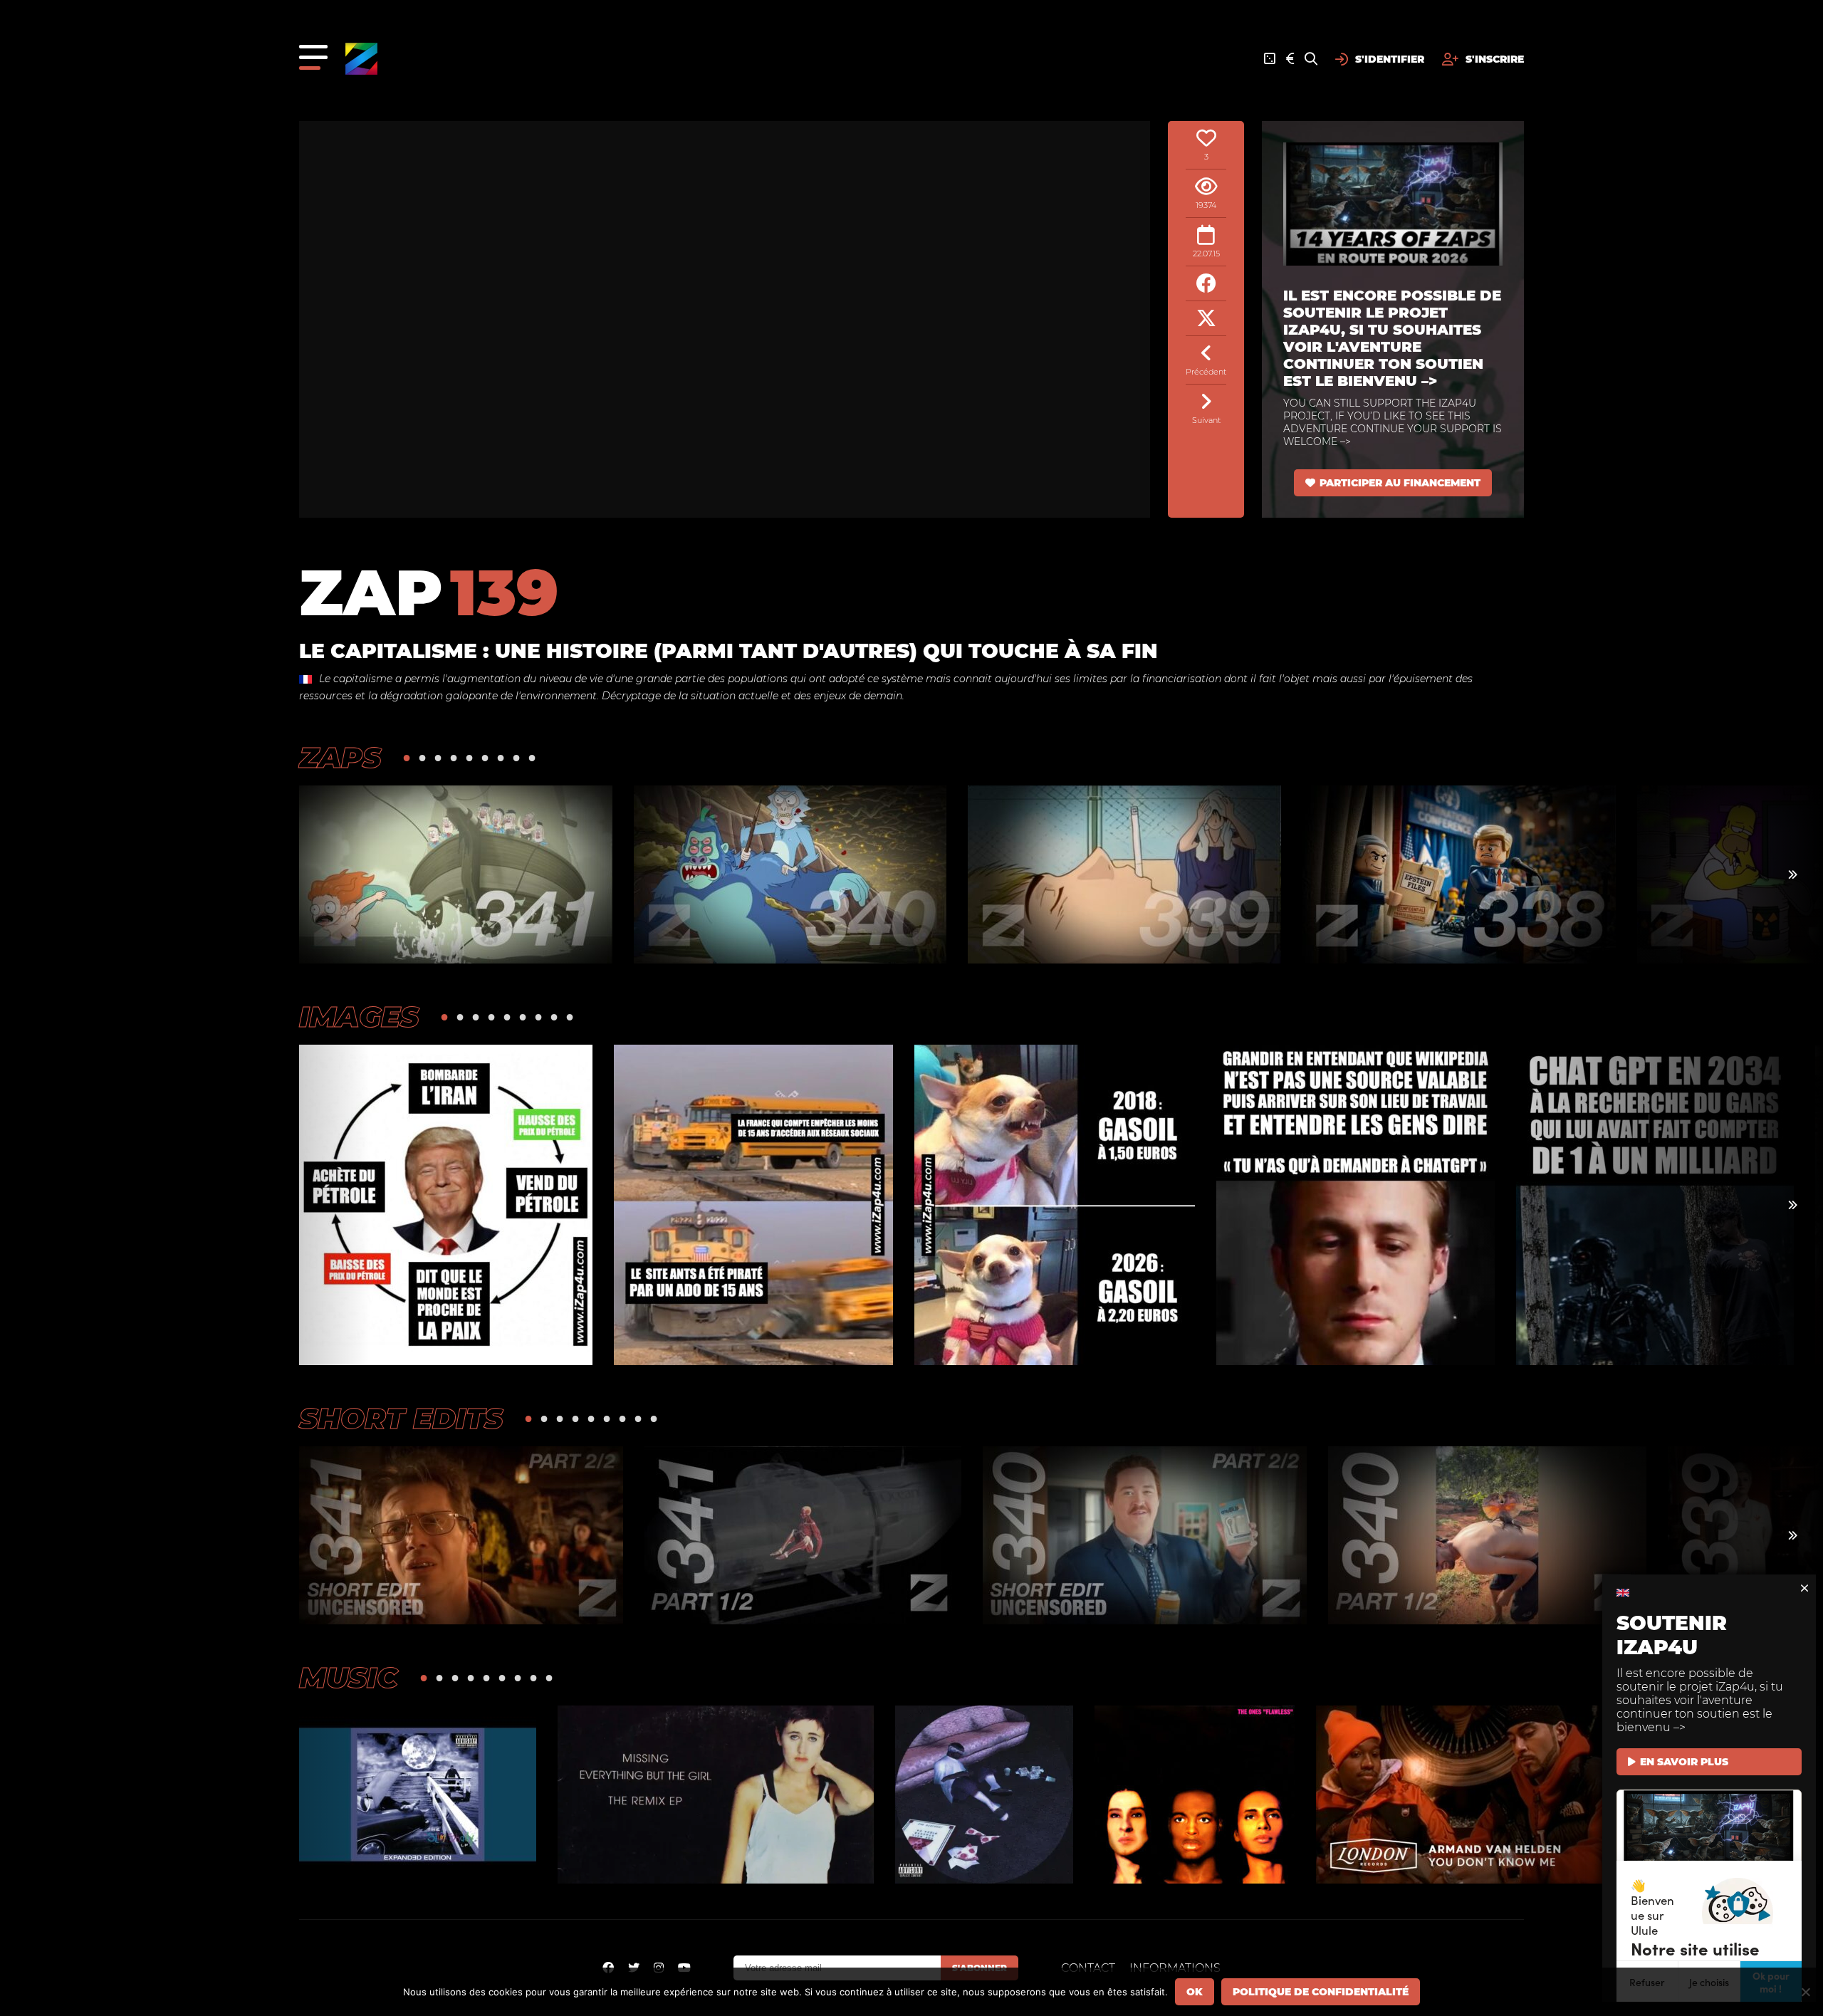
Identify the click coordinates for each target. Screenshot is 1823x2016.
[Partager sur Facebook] (1206, 284)
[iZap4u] (361, 59)
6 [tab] (485, 757)
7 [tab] (501, 757)
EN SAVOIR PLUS (1684, 1762)
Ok (1195, 1992)
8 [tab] (516, 757)
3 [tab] (438, 757)
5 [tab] (469, 757)
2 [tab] (422, 757)
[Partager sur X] (1206, 319)
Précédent (1206, 372)
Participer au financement (1400, 483)
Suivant (1206, 420)
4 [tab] (454, 757)
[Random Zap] (1270, 59)
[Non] (1805, 1992)
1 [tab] (407, 757)
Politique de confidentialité (1321, 1992)
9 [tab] (532, 757)
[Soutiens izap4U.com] (1290, 59)
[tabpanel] (456, 874)
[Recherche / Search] (1311, 59)
